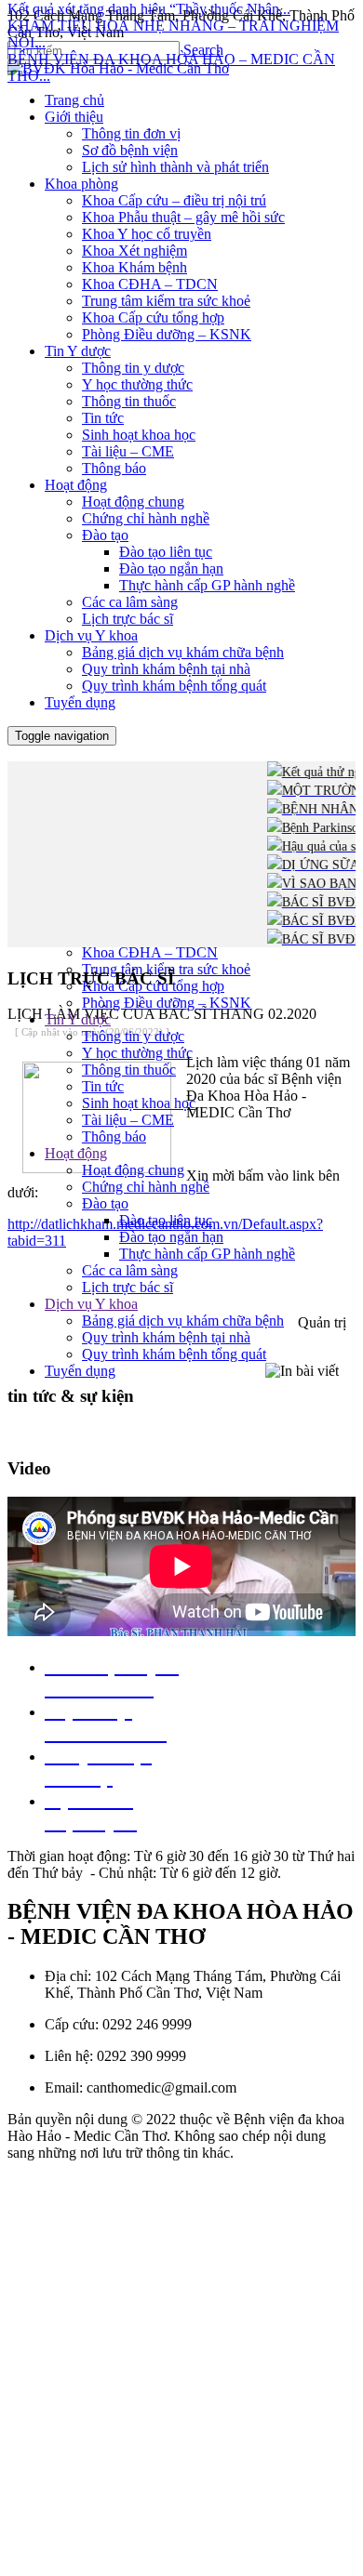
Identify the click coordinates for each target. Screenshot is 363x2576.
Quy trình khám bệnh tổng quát (174, 1354)
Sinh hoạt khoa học (139, 1103)
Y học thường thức (137, 1053)
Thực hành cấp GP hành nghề (207, 1254)
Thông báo (114, 1136)
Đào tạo (105, 1203)
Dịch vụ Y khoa (91, 1304)
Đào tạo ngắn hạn (171, 1237)
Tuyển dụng (80, 1371)
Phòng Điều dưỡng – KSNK (167, 1003)
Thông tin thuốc (129, 1070)
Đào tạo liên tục (166, 1220)
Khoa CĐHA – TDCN (150, 952)
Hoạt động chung (133, 1170)
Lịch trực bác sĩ (128, 1287)
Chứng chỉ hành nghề (146, 1187)
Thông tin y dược (133, 1036)
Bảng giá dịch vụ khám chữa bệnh (183, 1321)
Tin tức (103, 1086)
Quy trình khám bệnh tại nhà (166, 1337)
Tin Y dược (78, 1019)
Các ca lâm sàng (130, 1270)
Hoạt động (76, 1153)
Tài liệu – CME (128, 1120)
